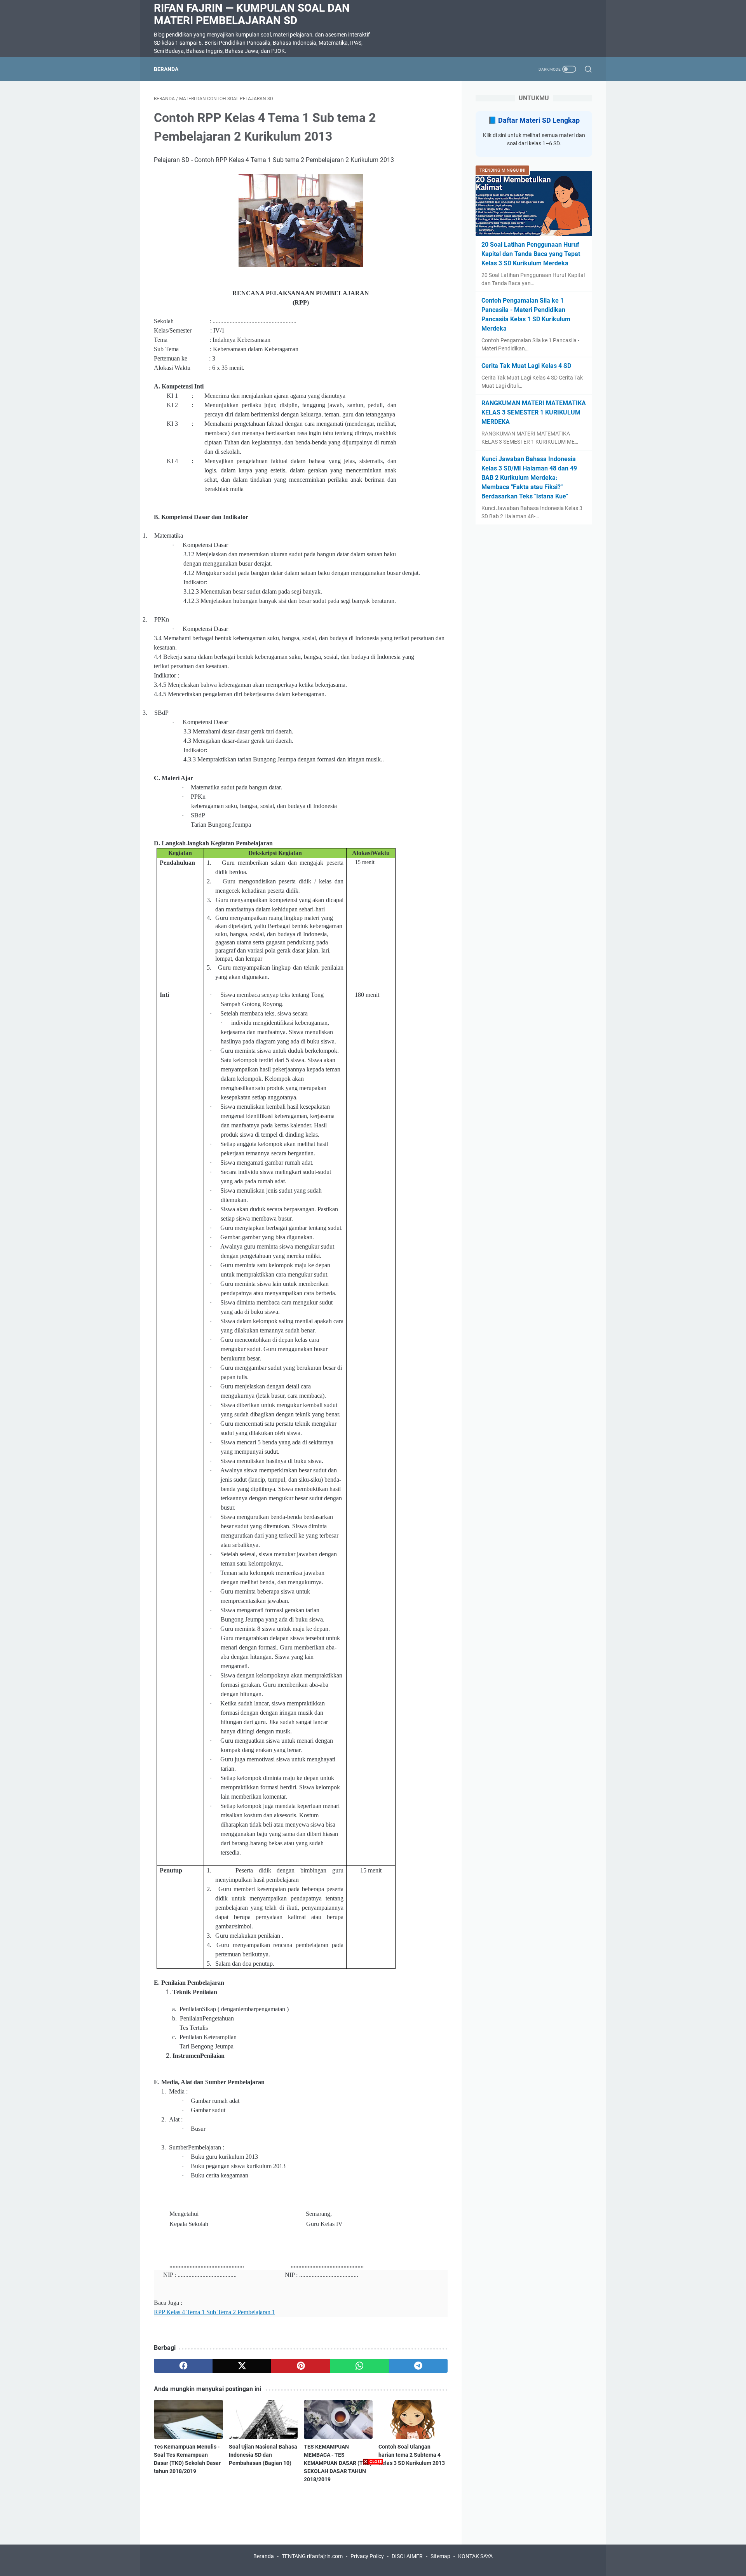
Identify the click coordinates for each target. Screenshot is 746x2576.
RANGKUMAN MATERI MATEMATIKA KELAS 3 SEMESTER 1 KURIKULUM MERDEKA (534, 412)
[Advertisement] (373, 2522)
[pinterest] (301, 2366)
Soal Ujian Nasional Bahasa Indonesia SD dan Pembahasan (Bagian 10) (263, 2455)
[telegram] (418, 2366)
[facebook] (183, 2366)
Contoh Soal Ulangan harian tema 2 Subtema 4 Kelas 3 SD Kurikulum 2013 (412, 2455)
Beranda (166, 69)
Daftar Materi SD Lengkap (539, 120)
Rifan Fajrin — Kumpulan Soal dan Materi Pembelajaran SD (252, 14)
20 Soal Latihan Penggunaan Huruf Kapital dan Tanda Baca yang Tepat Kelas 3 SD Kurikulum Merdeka (531, 254)
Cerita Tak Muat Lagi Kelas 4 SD (526, 366)
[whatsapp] (360, 2366)
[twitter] (242, 2366)
